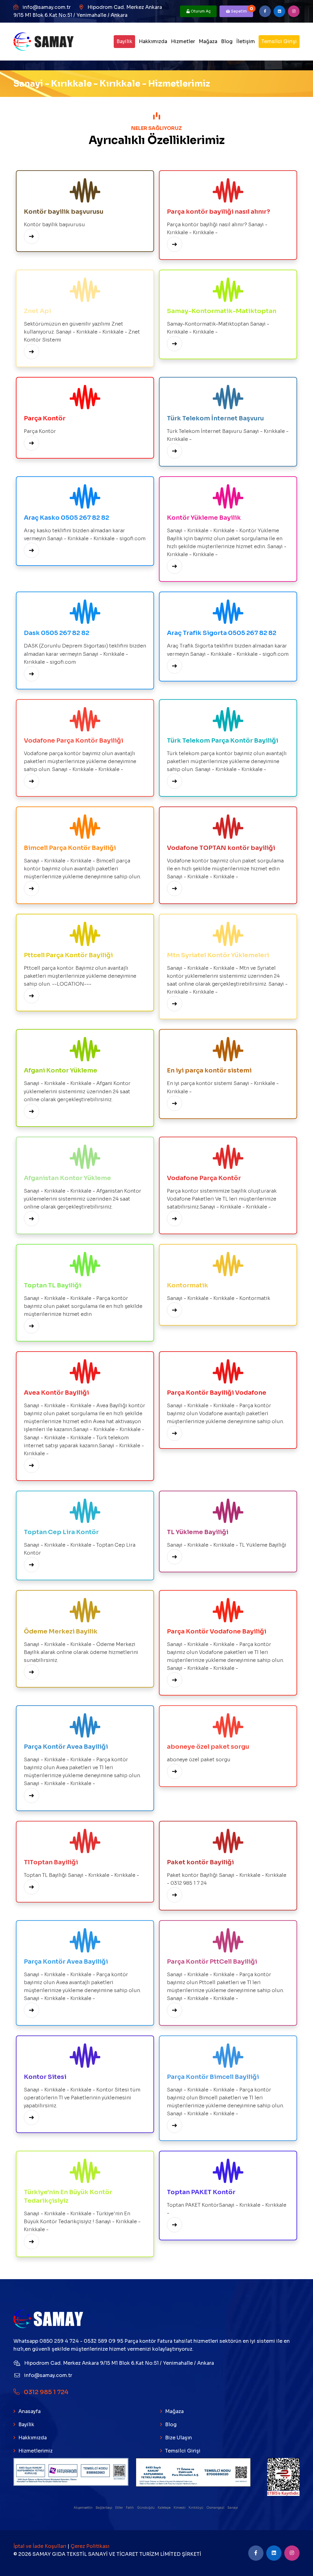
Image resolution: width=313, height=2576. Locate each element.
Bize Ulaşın (179, 2438)
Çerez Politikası (90, 2546)
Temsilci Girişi (279, 41)
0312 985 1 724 (46, 2392)
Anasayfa (29, 2411)
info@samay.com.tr (47, 7)
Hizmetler (183, 41)
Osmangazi (216, 2508)
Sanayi (233, 2508)
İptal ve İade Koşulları (41, 2546)
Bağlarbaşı (104, 2508)
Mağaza (208, 41)
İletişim (246, 41)
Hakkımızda (153, 41)
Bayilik (124, 41)
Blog (227, 41)
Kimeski (180, 2508)
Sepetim (242, 10)
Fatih (130, 2508)
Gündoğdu (146, 2508)
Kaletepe (164, 2508)
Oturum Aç (200, 11)
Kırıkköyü (196, 2508)
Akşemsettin (83, 2508)
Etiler (119, 2508)
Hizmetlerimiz (35, 2451)
